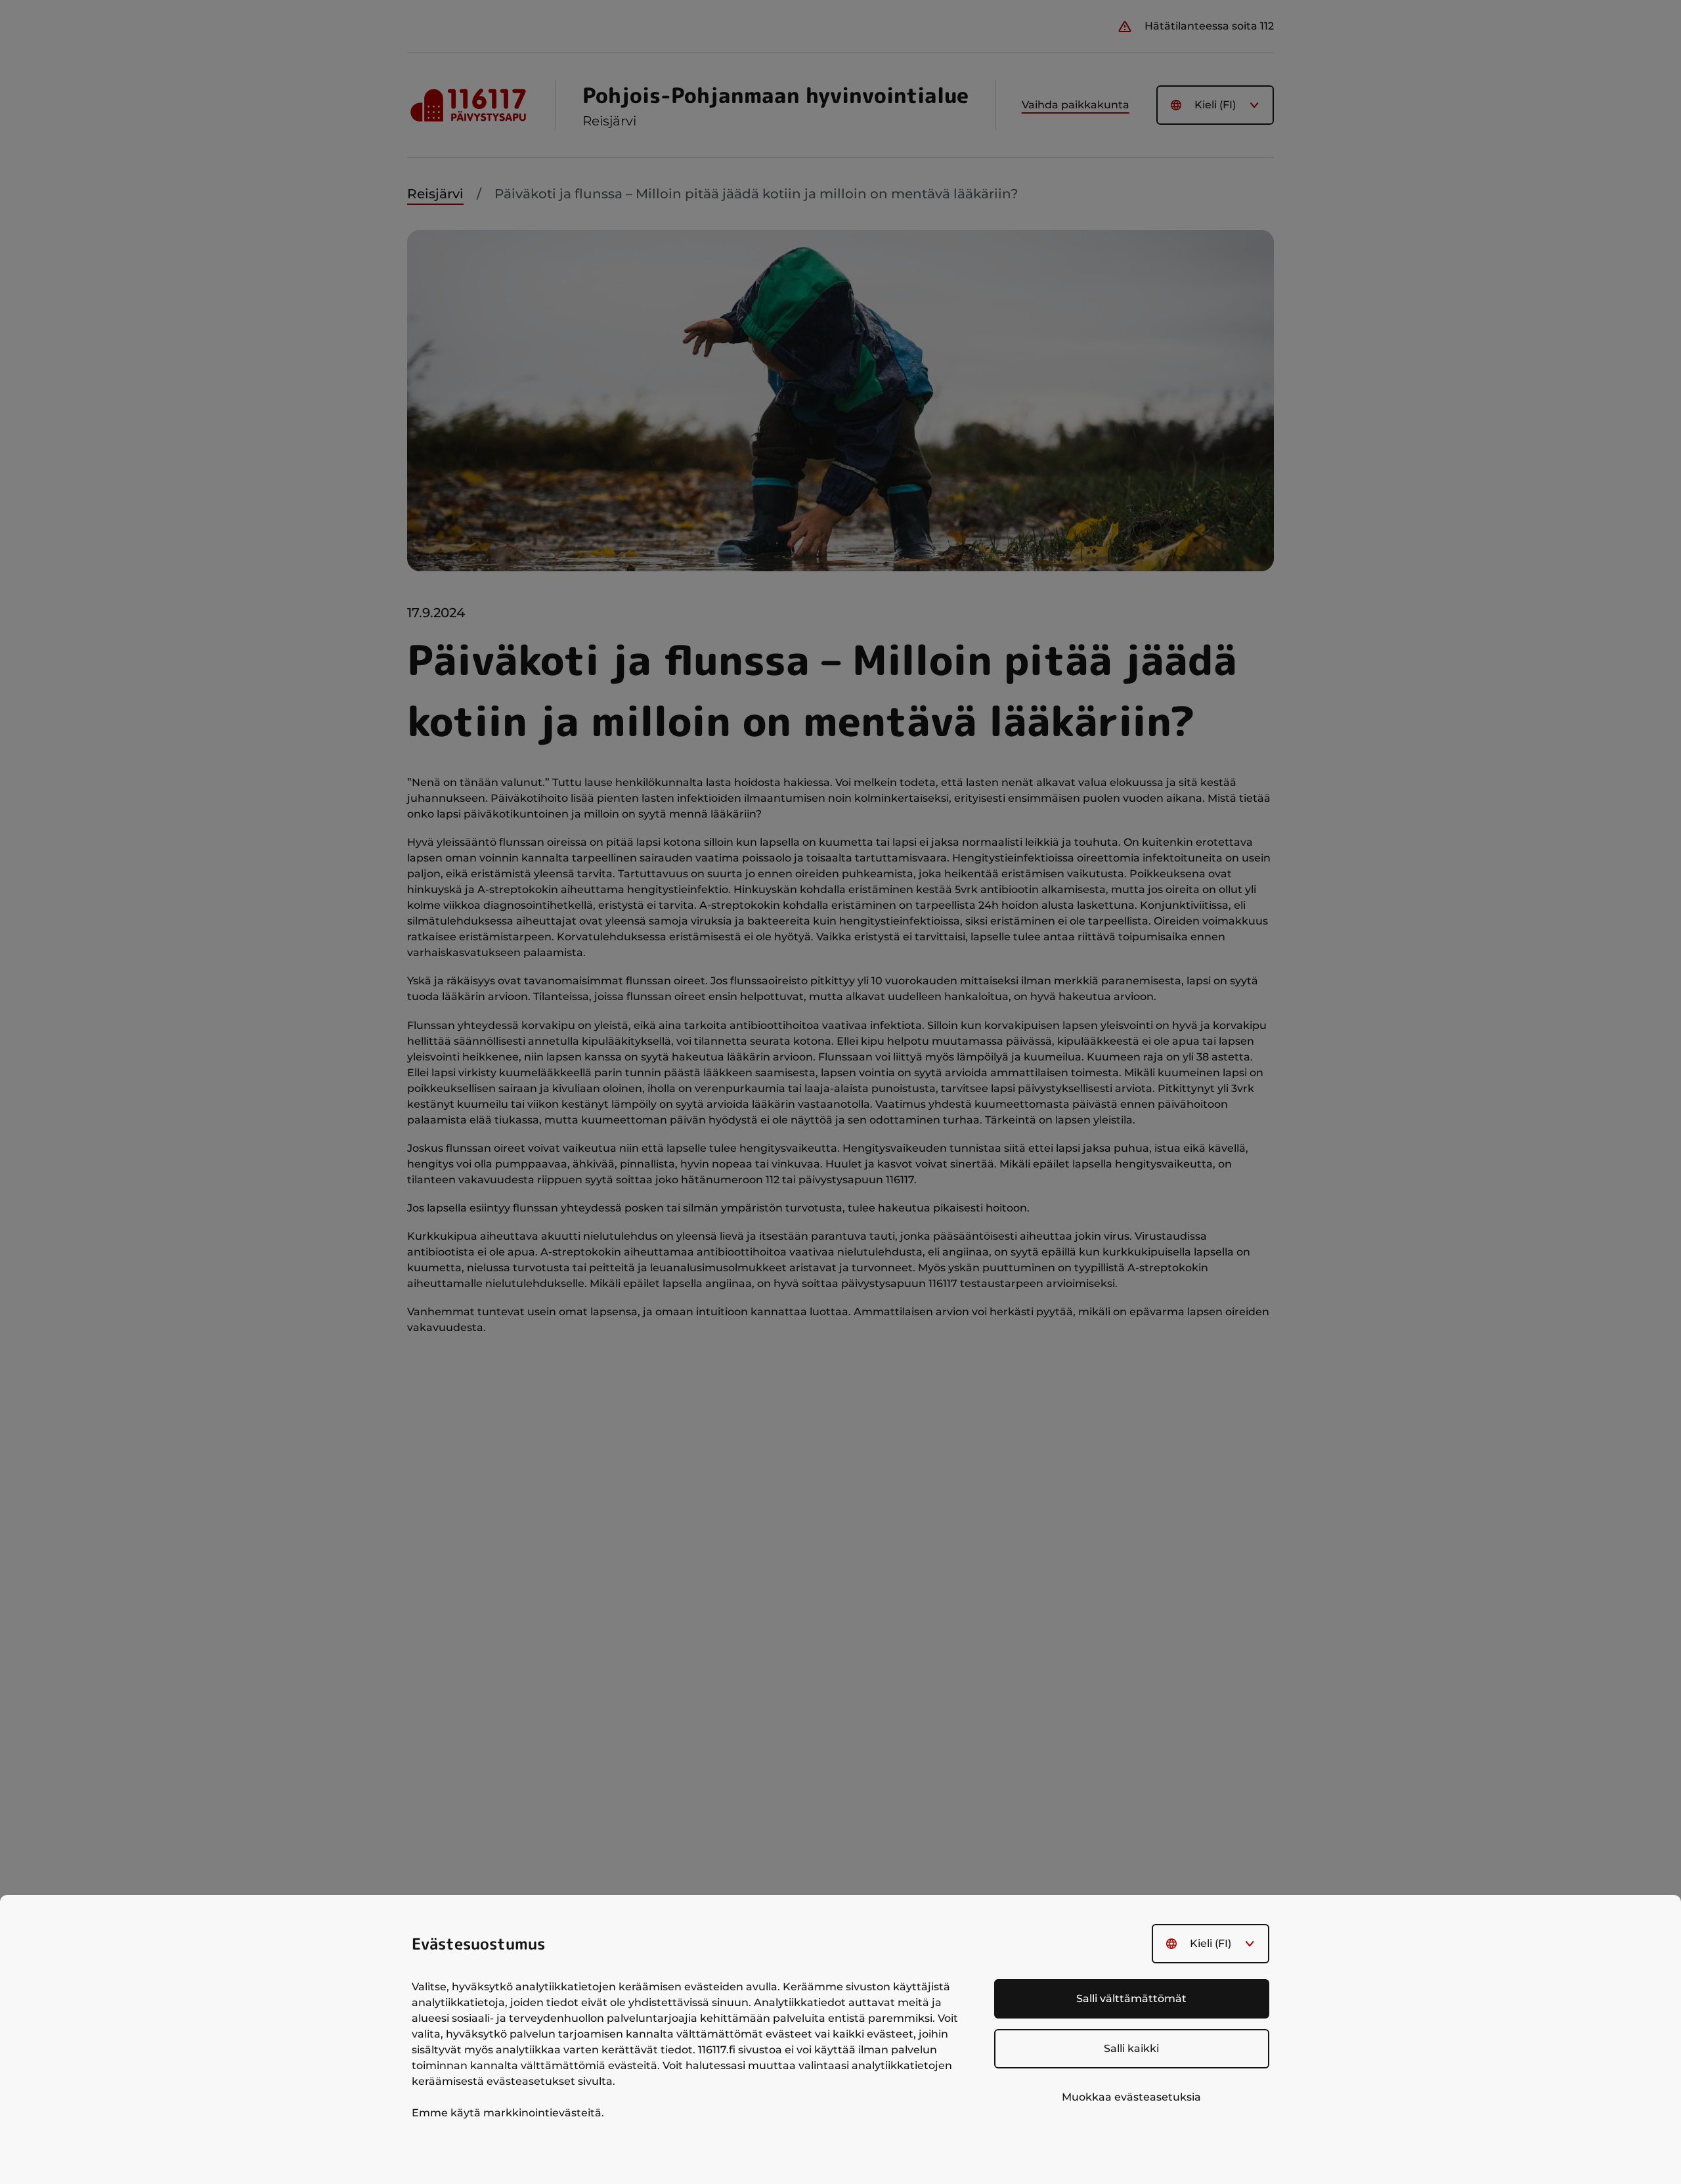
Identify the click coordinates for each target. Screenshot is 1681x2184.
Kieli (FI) (1211, 1943)
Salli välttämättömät (1131, 1998)
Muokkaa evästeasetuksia (1131, 2097)
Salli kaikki (1131, 2048)
